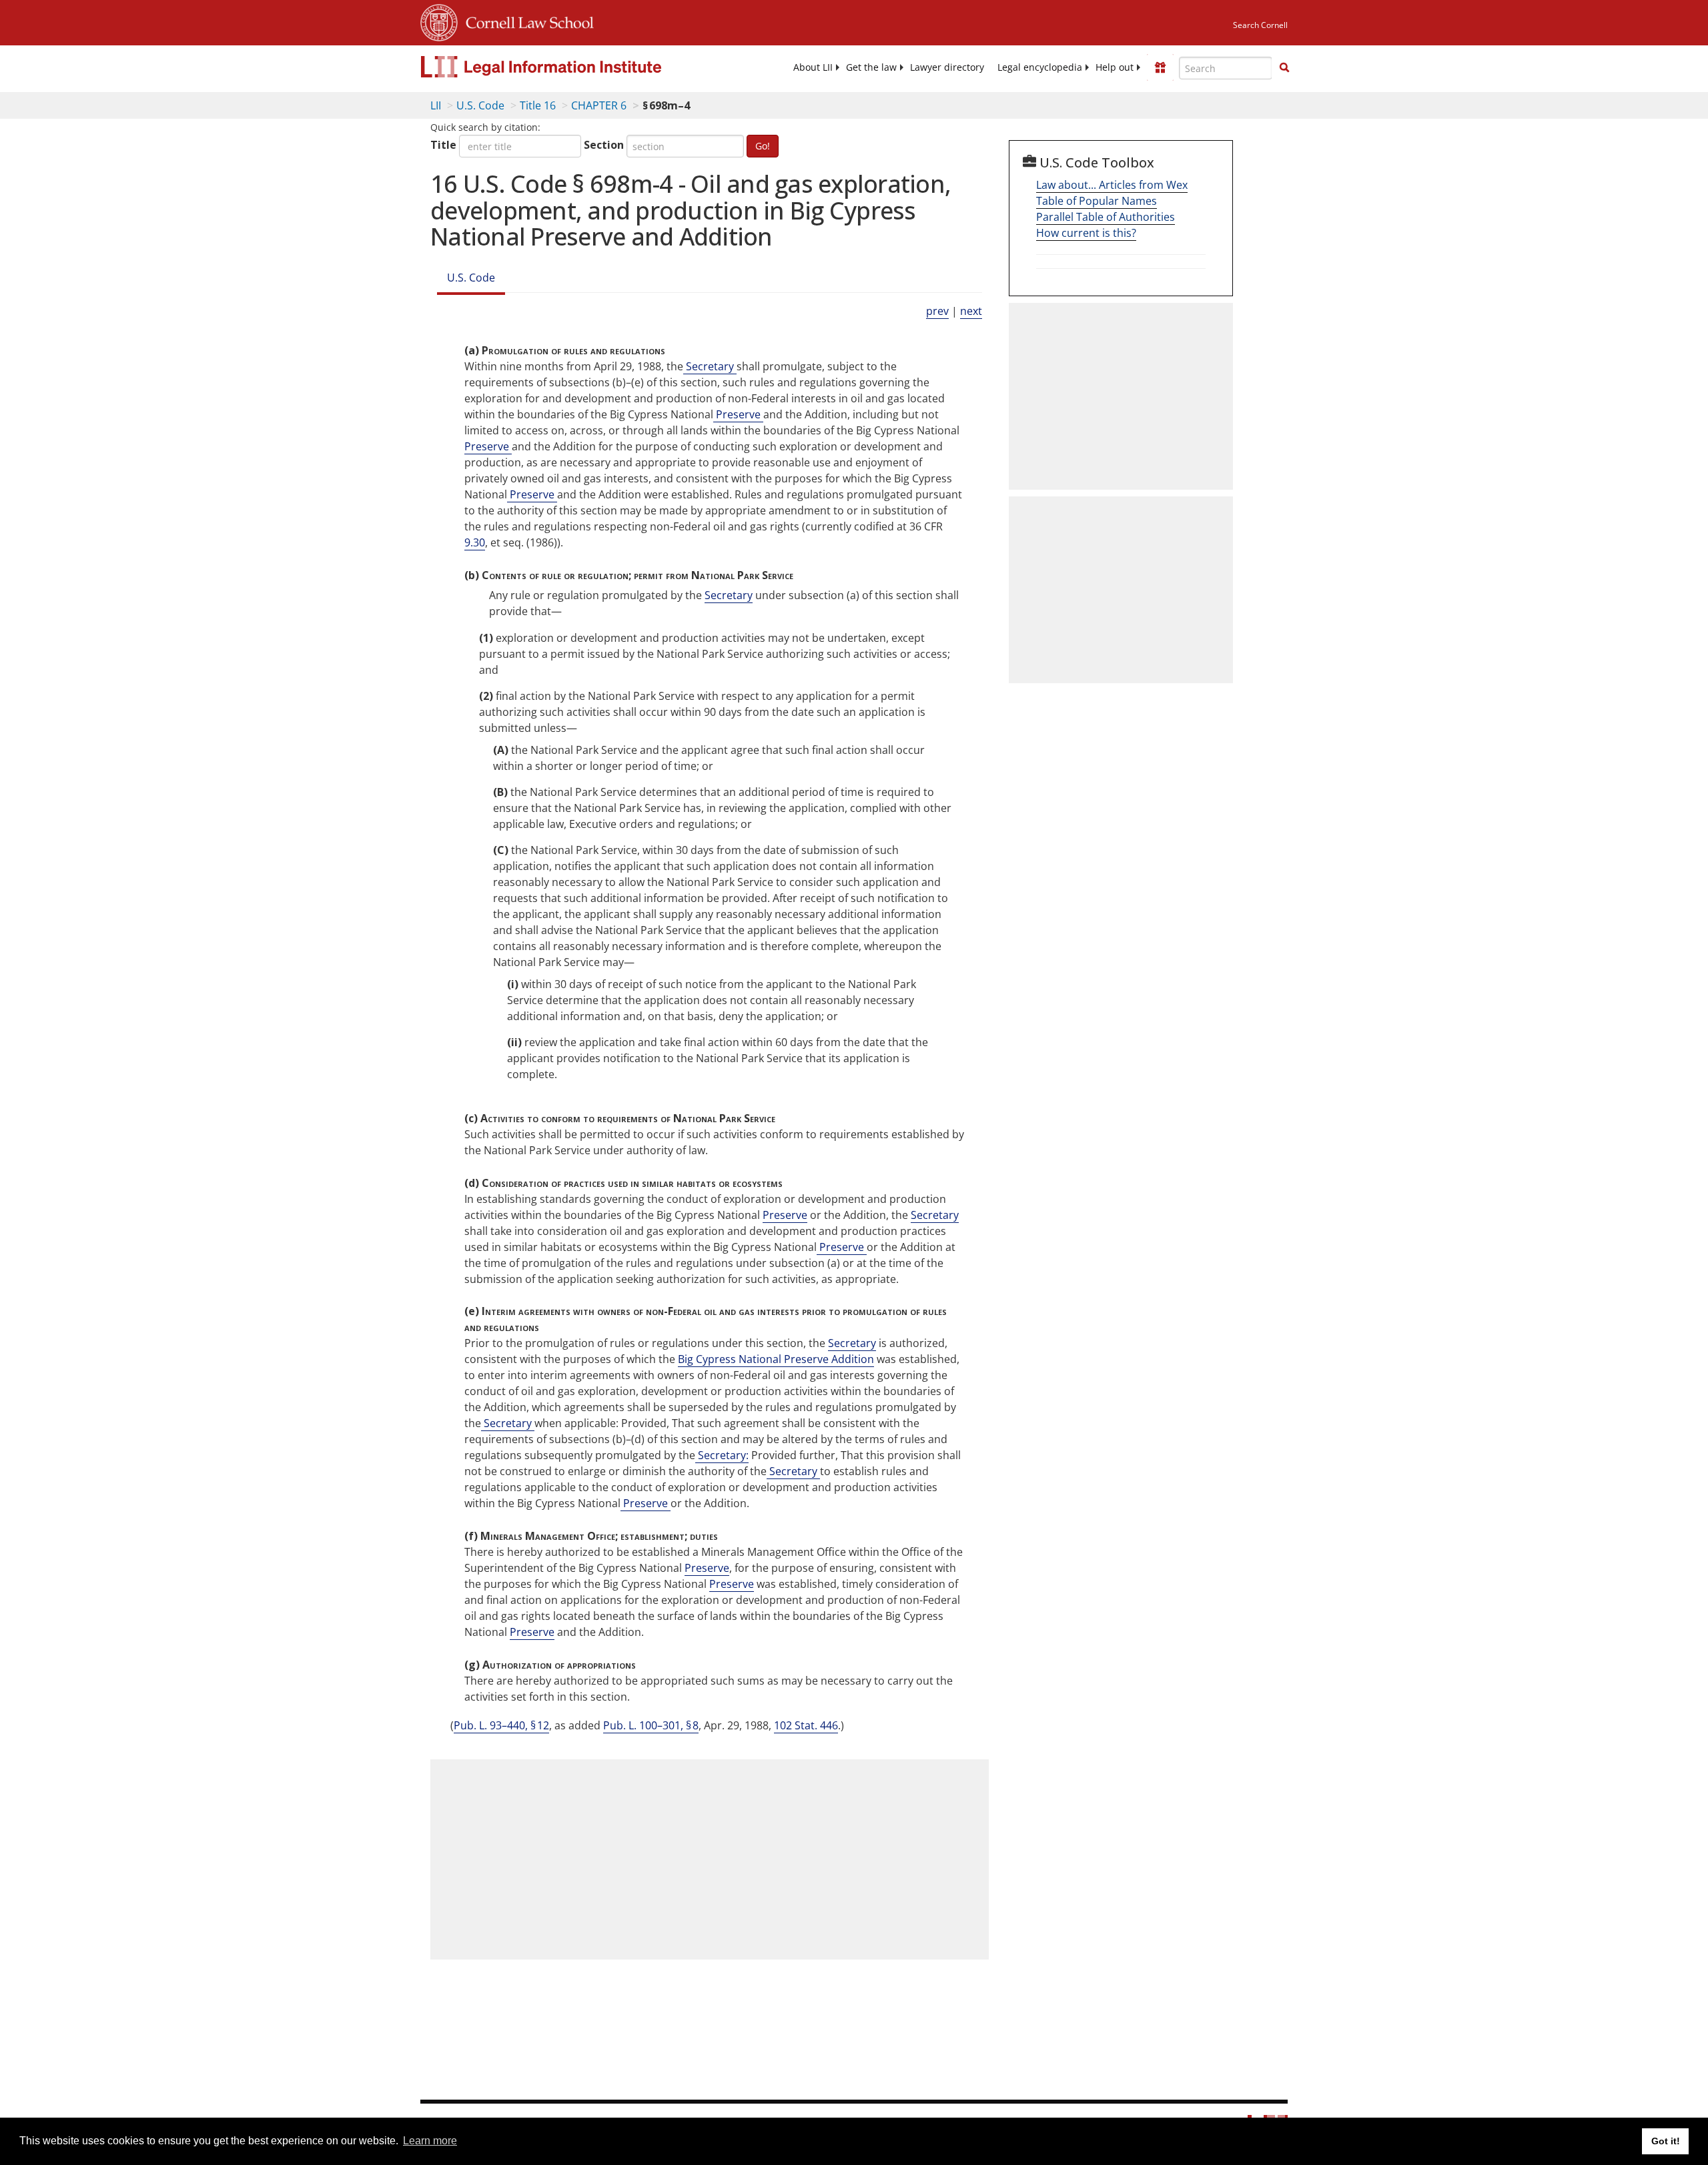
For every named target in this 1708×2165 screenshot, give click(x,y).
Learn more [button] (430, 2141)
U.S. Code (480, 105)
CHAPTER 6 (599, 105)
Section (604, 145)
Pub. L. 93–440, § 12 (501, 1725)
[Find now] (1284, 68)
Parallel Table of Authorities (1106, 217)
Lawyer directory (947, 67)
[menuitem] (813, 67)
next (971, 311)
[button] (1284, 67)
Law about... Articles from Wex (1112, 185)
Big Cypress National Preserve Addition (776, 1359)
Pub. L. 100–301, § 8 (651, 1725)
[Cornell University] (439, 21)
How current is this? (1086, 233)
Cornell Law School (526, 21)
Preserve (738, 414)
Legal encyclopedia (1040, 67)
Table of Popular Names (1097, 201)
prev (937, 311)
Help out (1115, 67)
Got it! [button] (1666, 2141)
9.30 (475, 542)
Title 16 (538, 105)
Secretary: (722, 1455)
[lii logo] (570, 67)
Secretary (710, 366)
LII (436, 105)
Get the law (871, 67)
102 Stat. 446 (806, 1725)
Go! (763, 146)
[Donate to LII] (1160, 67)
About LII (813, 67)
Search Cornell (1260, 25)
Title (443, 145)
